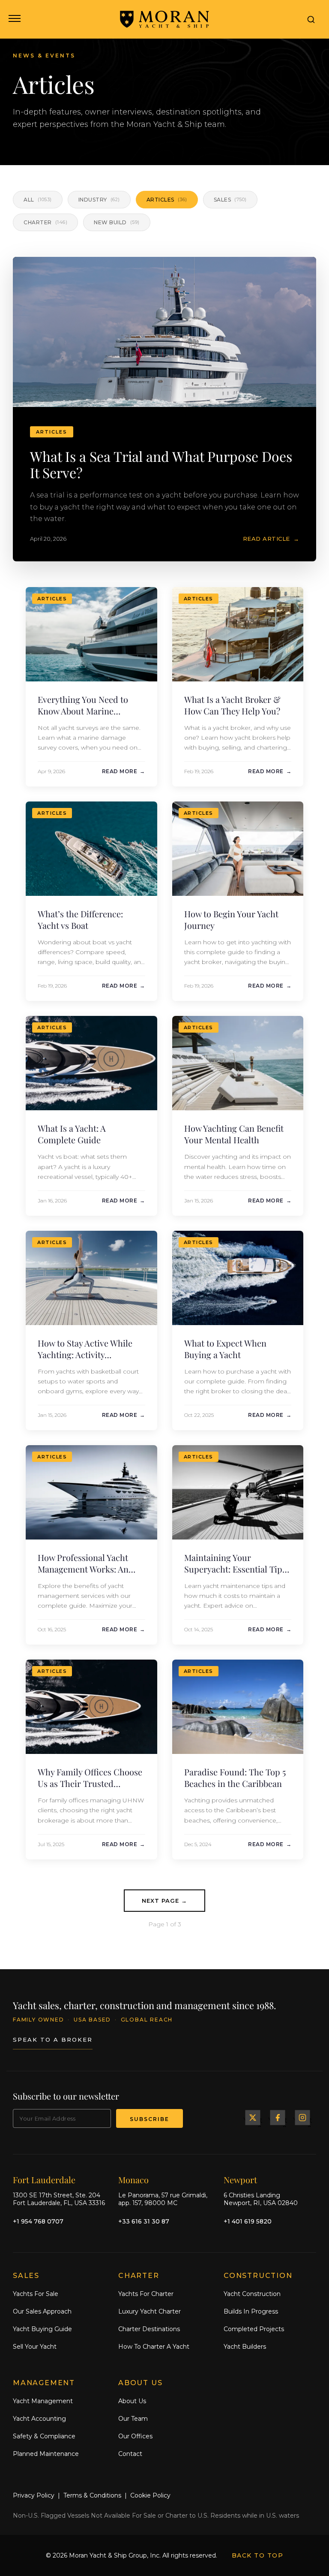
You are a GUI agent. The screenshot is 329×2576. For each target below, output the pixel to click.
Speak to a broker (53, 2040)
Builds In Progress (251, 2311)
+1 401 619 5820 (248, 2221)
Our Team (133, 2419)
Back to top (258, 2555)
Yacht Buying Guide (42, 2329)
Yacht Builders (245, 2346)
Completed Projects (254, 2329)
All (38, 200)
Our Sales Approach (42, 2311)
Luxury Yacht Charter (150, 2311)
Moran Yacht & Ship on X (253, 2117)
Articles (167, 200)
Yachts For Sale (36, 2294)
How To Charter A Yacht (154, 2346)
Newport (240, 2179)
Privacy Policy (34, 2495)
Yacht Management (43, 2401)
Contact (130, 2453)
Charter (45, 222)
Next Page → (164, 1901)
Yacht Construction (252, 2294)
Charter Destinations (149, 2329)
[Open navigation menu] (14, 19)
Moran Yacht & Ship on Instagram (302, 2117)
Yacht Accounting (39, 2419)
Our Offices (135, 2436)
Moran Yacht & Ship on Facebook (278, 2117)
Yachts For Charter (146, 2294)
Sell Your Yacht (35, 2346)
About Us (132, 2401)
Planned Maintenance (46, 2453)
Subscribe (150, 2119)
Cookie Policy (150, 2495)
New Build (117, 222)
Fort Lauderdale (44, 2179)
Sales (230, 200)
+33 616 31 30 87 (144, 2221)
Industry (99, 200)
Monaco (133, 2179)
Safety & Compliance (44, 2436)
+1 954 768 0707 (38, 2221)
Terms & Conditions (92, 2495)
